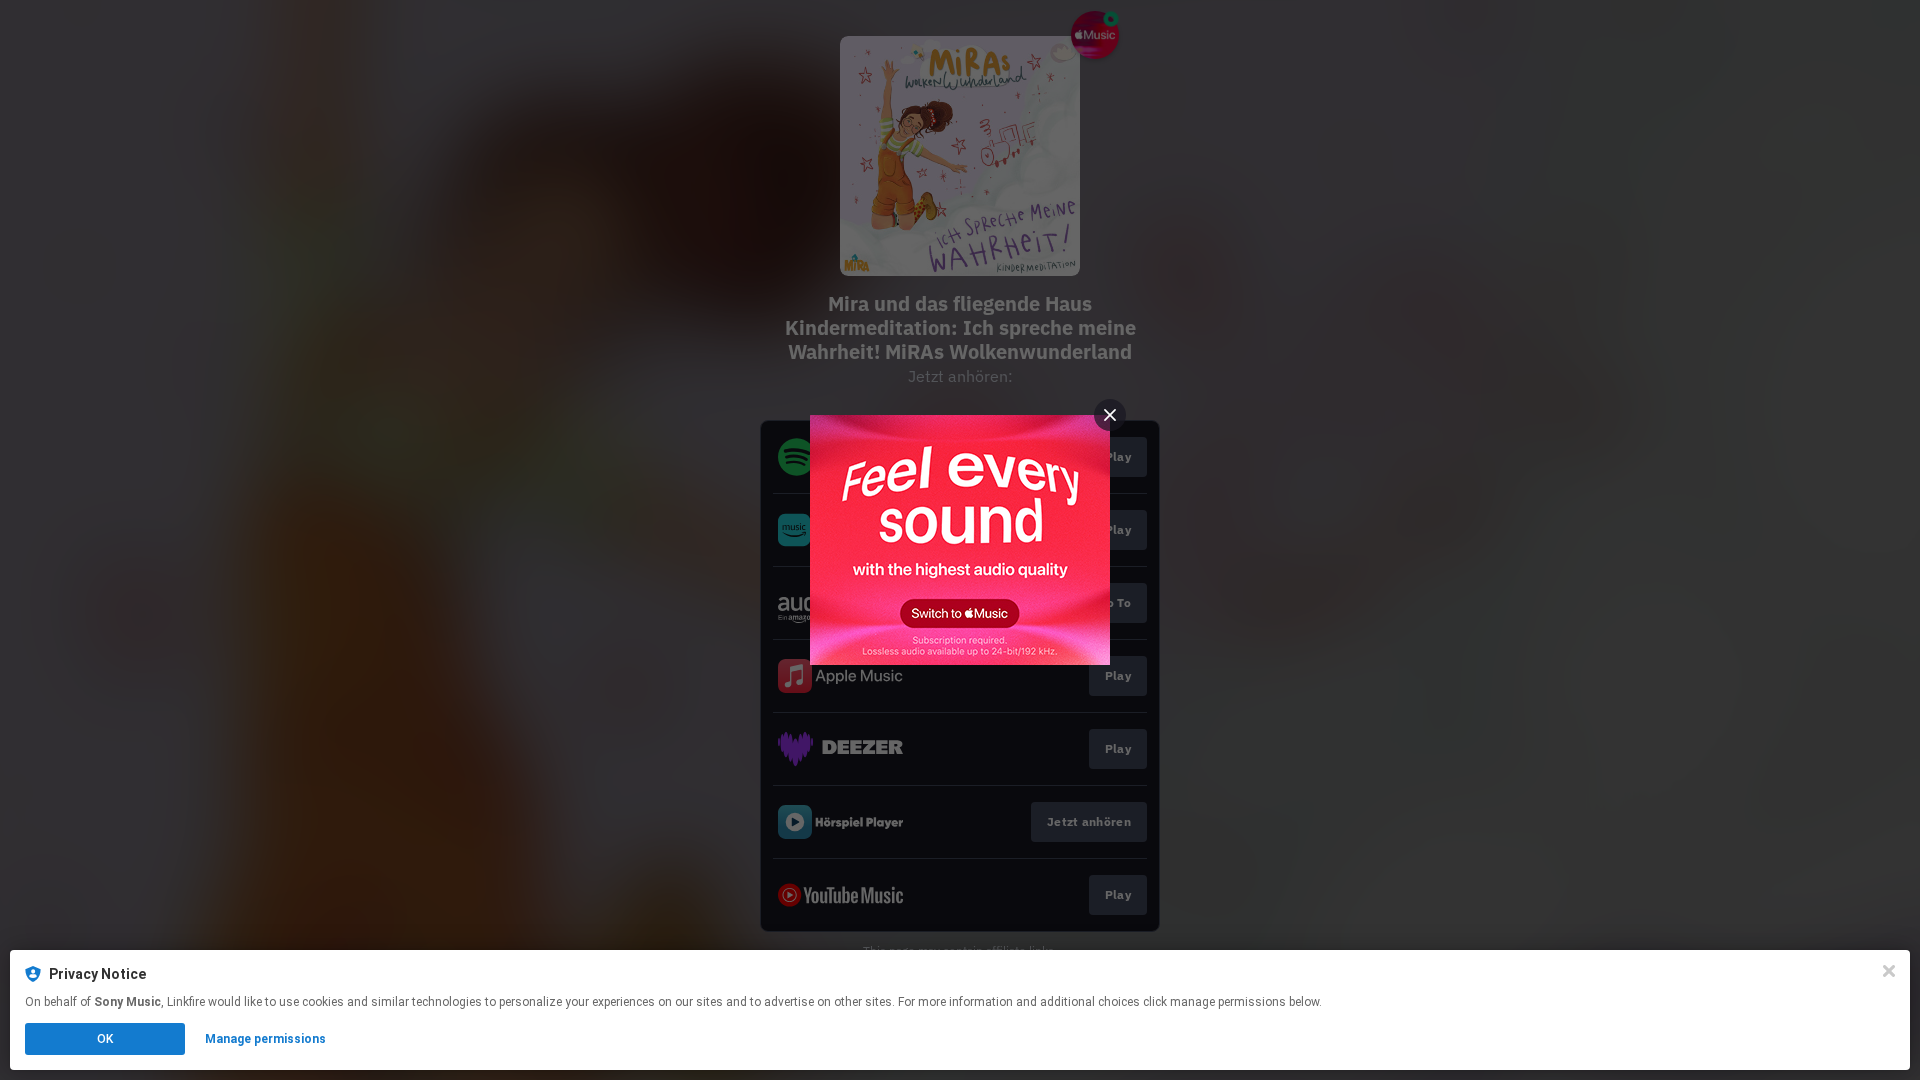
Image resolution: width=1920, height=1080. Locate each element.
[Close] (1889, 971)
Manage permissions (265, 1039)
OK (105, 1039)
